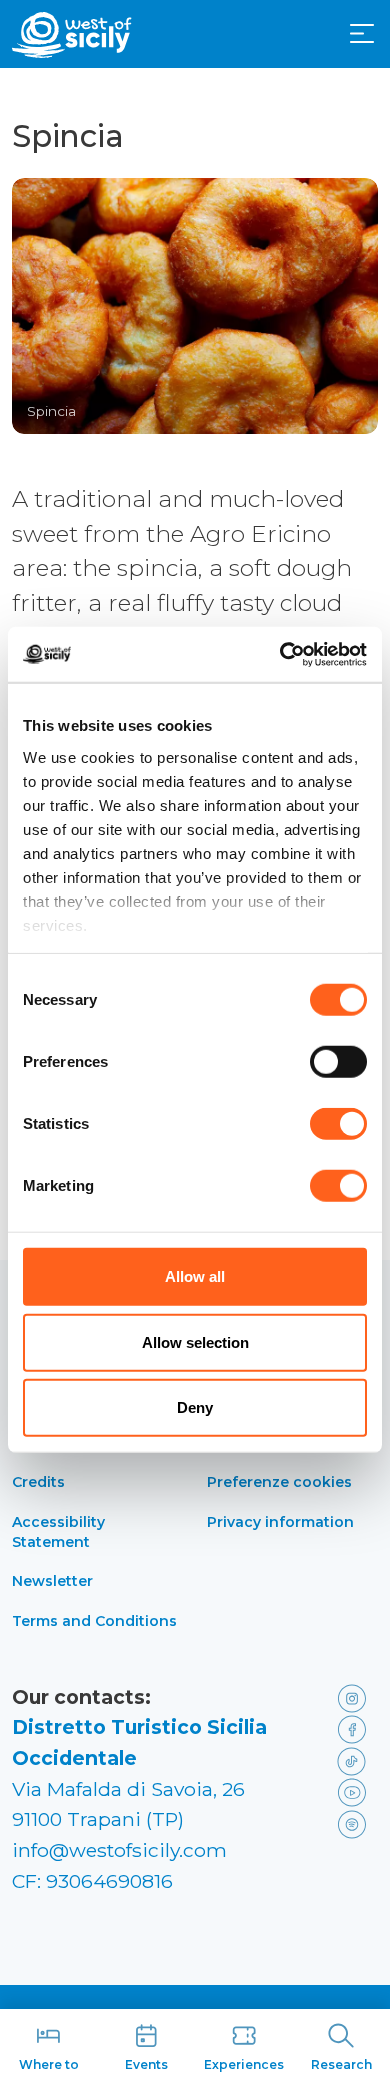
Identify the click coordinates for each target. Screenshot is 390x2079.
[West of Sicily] (72, 35)
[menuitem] (362, 32)
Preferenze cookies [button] (279, 1482)
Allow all (195, 1276)
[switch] (338, 1062)
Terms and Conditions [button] (94, 1621)
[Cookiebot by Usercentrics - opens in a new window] (280, 654)
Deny (195, 1407)
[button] (362, 34)
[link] (353, 1697)
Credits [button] (38, 1482)
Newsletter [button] (52, 1581)
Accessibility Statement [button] (58, 1532)
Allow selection (195, 1341)
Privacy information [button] (280, 1522)
